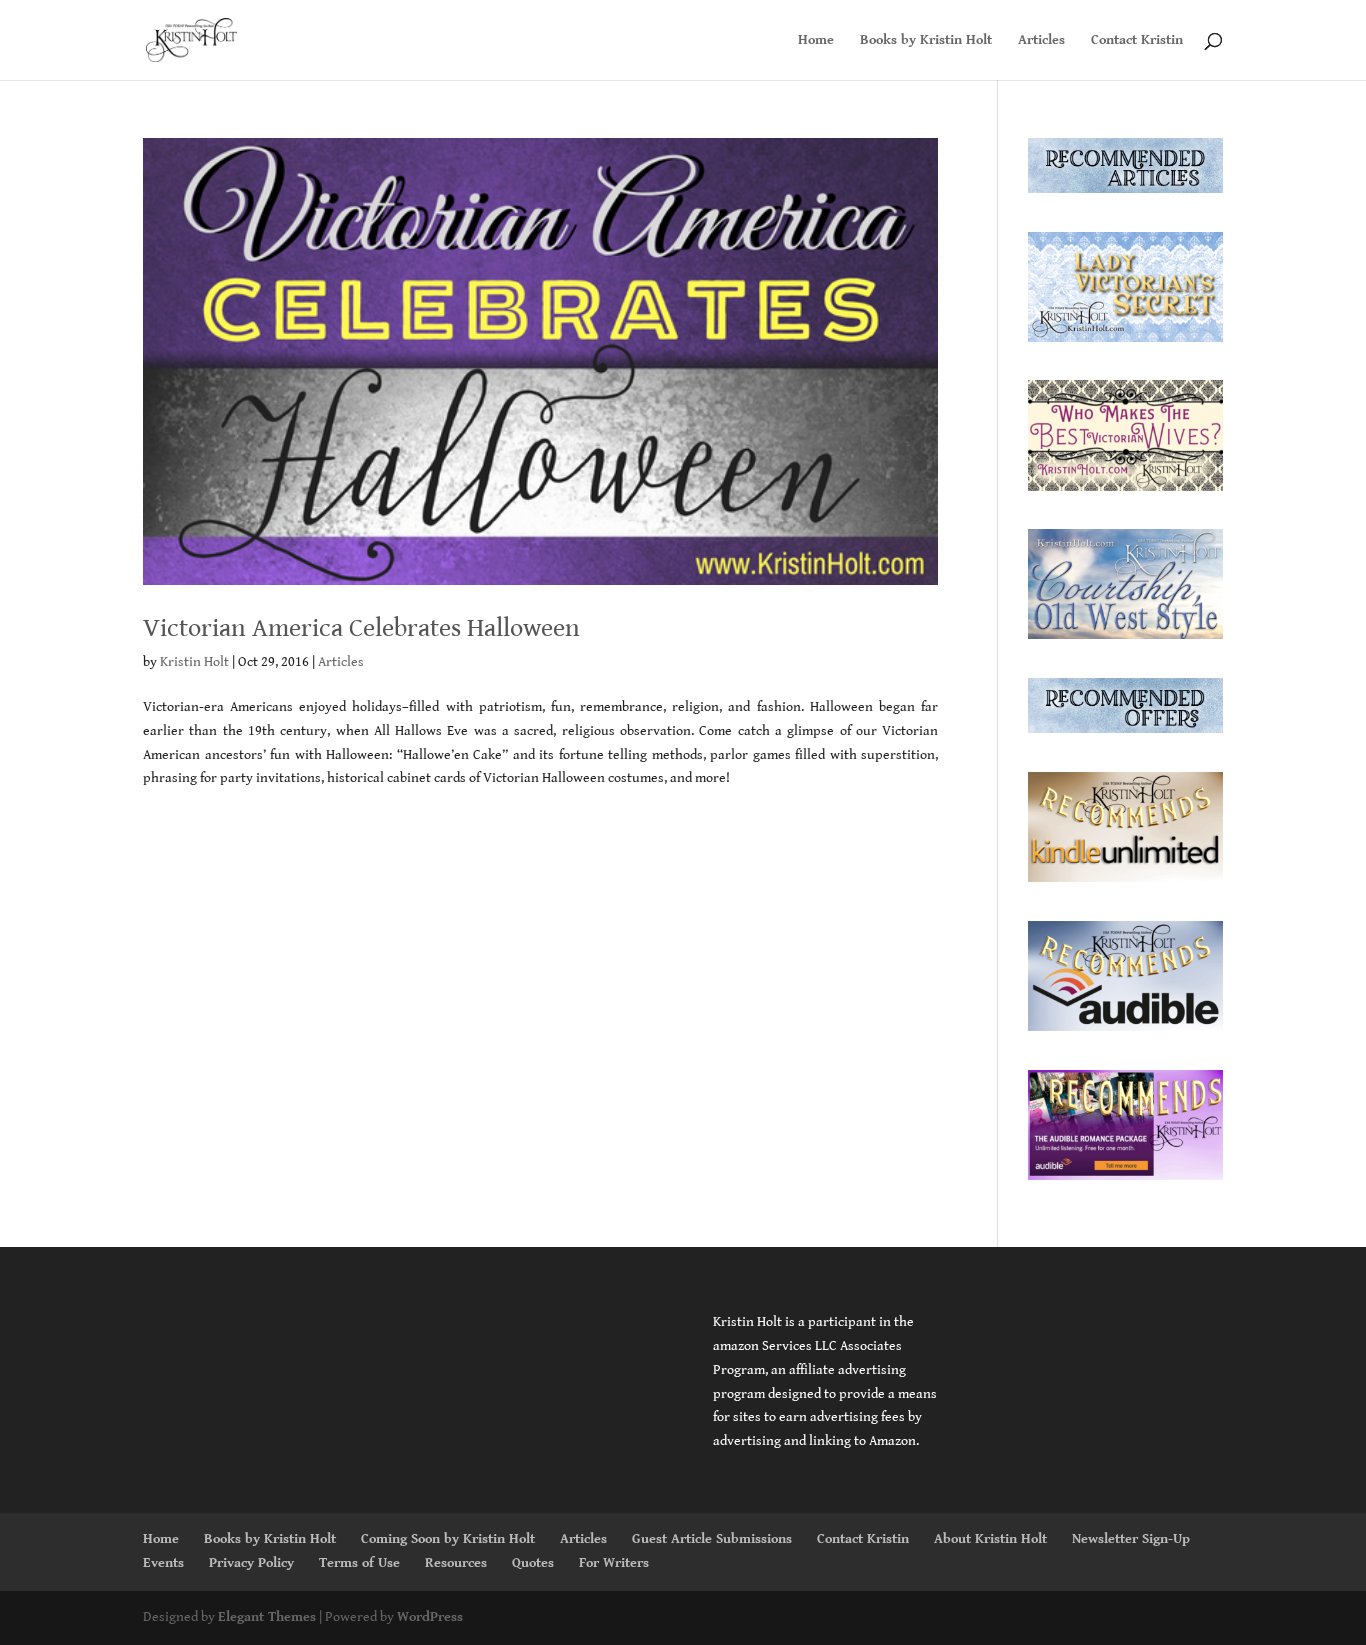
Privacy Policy (251, 1563)
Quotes (533, 1563)
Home (816, 40)
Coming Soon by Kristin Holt (448, 1539)
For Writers (614, 1563)
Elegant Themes (267, 1617)
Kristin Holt (194, 662)
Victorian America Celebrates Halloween (361, 628)
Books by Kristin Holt (926, 40)
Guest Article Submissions (712, 1539)
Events (163, 1563)
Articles (1041, 40)
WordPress (430, 1617)
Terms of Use (359, 1563)
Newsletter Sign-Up (1131, 1539)
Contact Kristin (1137, 40)
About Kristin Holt (990, 1539)
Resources (456, 1563)
